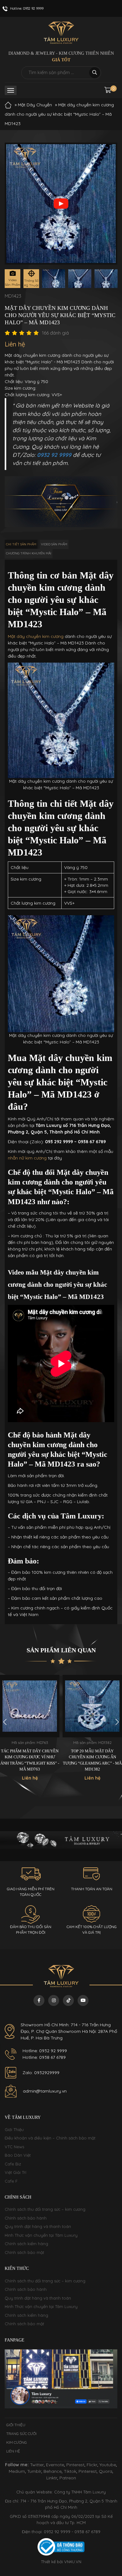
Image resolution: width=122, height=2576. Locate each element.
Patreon (68, 2478)
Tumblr (34, 2471)
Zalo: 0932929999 (41, 2073)
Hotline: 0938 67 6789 (44, 2057)
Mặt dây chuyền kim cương (36, 636)
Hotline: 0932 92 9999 (45, 2051)
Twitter (37, 2465)
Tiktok (70, 2471)
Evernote (55, 2465)
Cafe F (11, 2181)
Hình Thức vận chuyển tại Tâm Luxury (41, 2235)
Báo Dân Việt (18, 2155)
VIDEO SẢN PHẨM (54, 544)
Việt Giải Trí (15, 2172)
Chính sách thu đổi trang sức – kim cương (45, 2209)
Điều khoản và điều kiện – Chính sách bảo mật (50, 2138)
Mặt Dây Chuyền (35, 105)
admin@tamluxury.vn (45, 2091)
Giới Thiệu (14, 2129)
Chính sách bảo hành (26, 2218)
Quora (106, 2471)
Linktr (52, 2478)
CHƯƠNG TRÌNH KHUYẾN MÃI (29, 553)
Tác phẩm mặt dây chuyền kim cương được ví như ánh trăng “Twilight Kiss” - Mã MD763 (30, 1760)
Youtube (108, 2465)
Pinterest (75, 2465)
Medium (17, 2471)
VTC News (14, 2147)
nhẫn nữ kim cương (27, 1158)
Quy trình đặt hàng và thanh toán (38, 2226)
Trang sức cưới (21, 2434)
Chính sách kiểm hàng (26, 2244)
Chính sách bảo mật (24, 2252)
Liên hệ (13, 2451)
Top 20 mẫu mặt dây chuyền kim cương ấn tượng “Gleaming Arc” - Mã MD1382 (92, 1760)
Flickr (92, 2465)
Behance (53, 2471)
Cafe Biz (13, 2164)
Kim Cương (17, 2442)
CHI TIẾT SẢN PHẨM (21, 544)
